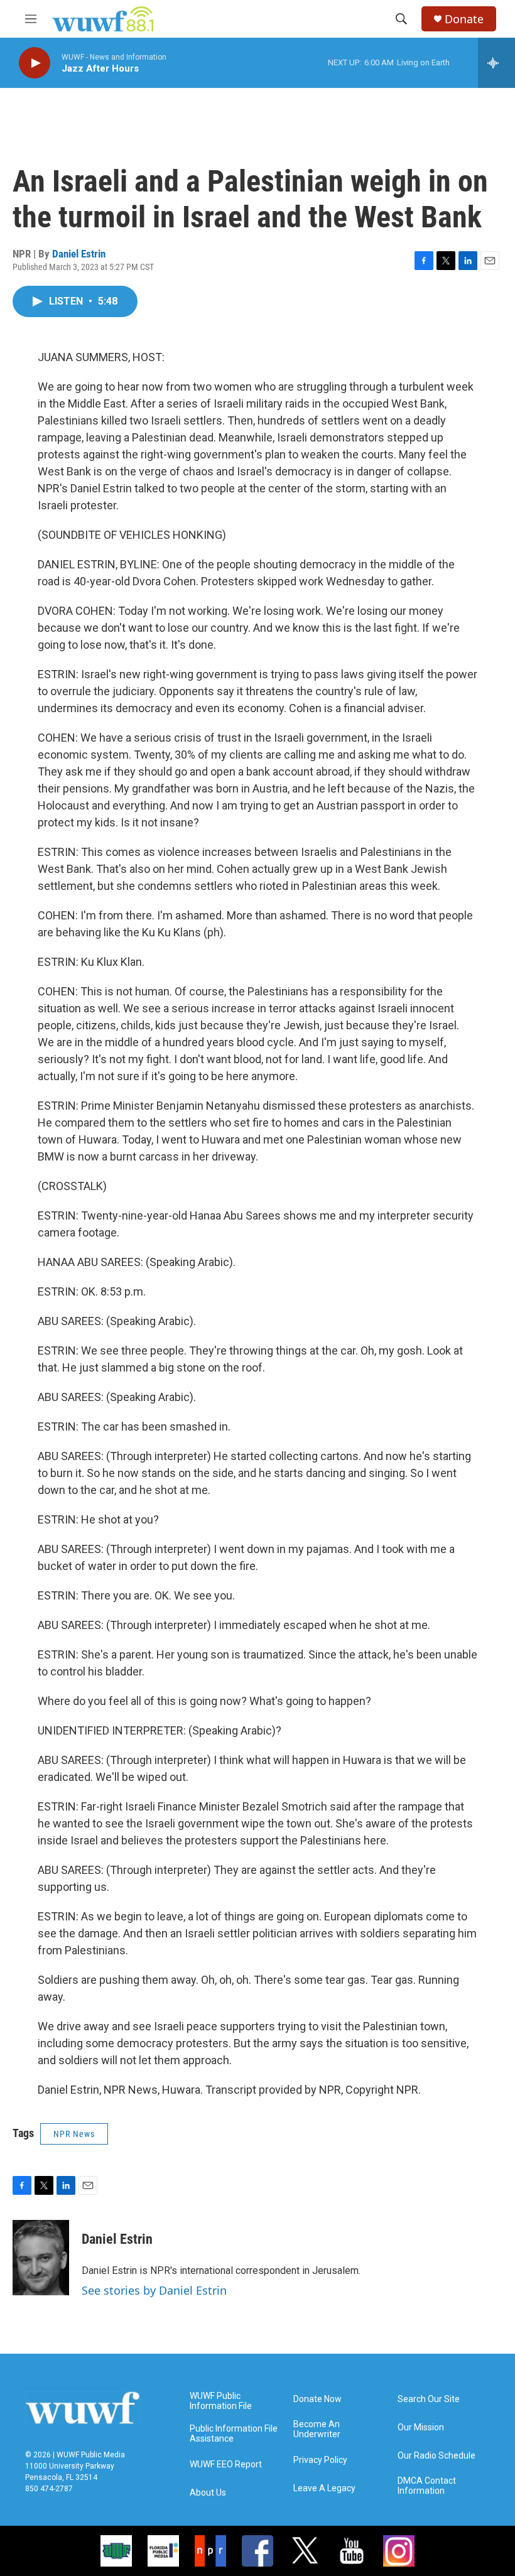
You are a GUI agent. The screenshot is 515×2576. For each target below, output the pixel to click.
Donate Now (317, 2399)
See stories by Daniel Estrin (154, 2290)
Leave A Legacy (324, 2488)
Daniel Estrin (79, 254)
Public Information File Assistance (234, 2434)
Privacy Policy (320, 2460)
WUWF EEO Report (226, 2465)
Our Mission (421, 2427)
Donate (464, 19)
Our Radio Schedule (436, 2456)
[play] (35, 63)
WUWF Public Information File (221, 2401)
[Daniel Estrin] (41, 2258)
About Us (208, 2493)
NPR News (74, 2134)
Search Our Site (429, 2399)
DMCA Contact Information (427, 2486)
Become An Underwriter (317, 2429)
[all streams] (496, 63)
